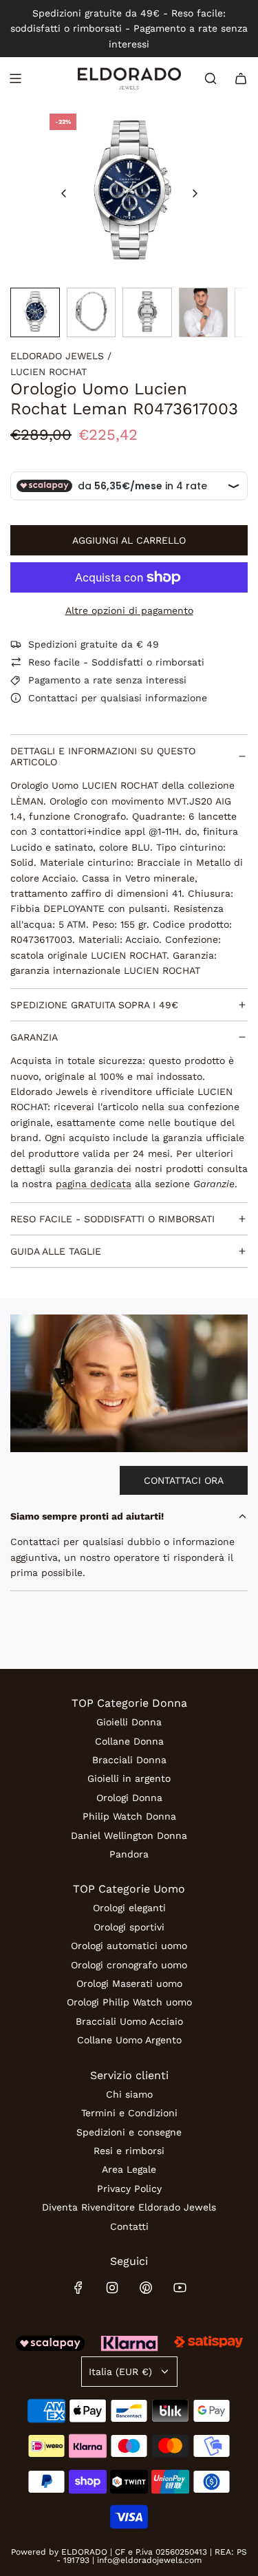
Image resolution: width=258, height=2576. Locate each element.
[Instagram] (112, 2288)
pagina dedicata (94, 1184)
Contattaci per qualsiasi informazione (118, 698)
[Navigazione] (15, 78)
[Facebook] (78, 2288)
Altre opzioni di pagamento (129, 610)
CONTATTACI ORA (184, 1480)
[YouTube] (180, 2288)
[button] (64, 193)
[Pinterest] (146, 2288)
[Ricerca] (211, 78)
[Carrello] (241, 78)
